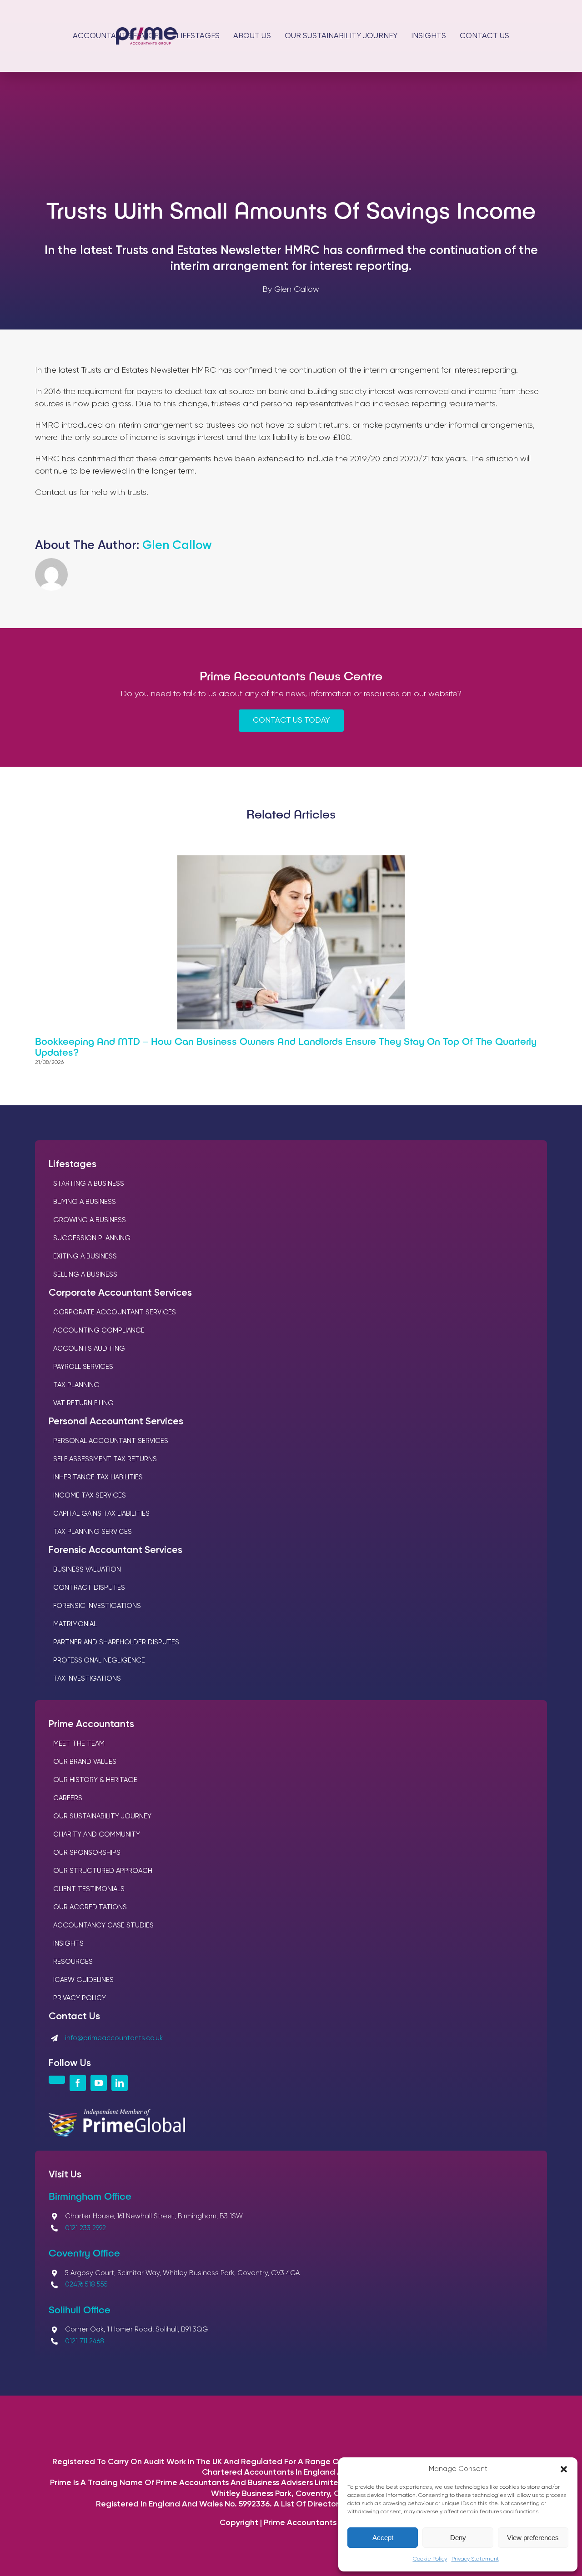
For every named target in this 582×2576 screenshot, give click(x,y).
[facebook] (78, 2083)
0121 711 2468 (85, 2341)
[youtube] (99, 2083)
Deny (458, 2538)
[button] (564, 2469)
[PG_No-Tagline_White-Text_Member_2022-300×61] (117, 2113)
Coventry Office (84, 2252)
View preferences (533, 2538)
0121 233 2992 (85, 2228)
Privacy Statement (475, 2559)
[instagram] (57, 2080)
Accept (383, 2538)
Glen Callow (177, 546)
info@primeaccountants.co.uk (114, 2038)
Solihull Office (80, 2309)
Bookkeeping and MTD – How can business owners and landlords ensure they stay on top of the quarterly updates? (286, 1046)
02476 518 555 (86, 2284)
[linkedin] (120, 2083)
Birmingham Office (90, 2196)
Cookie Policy (430, 2559)
